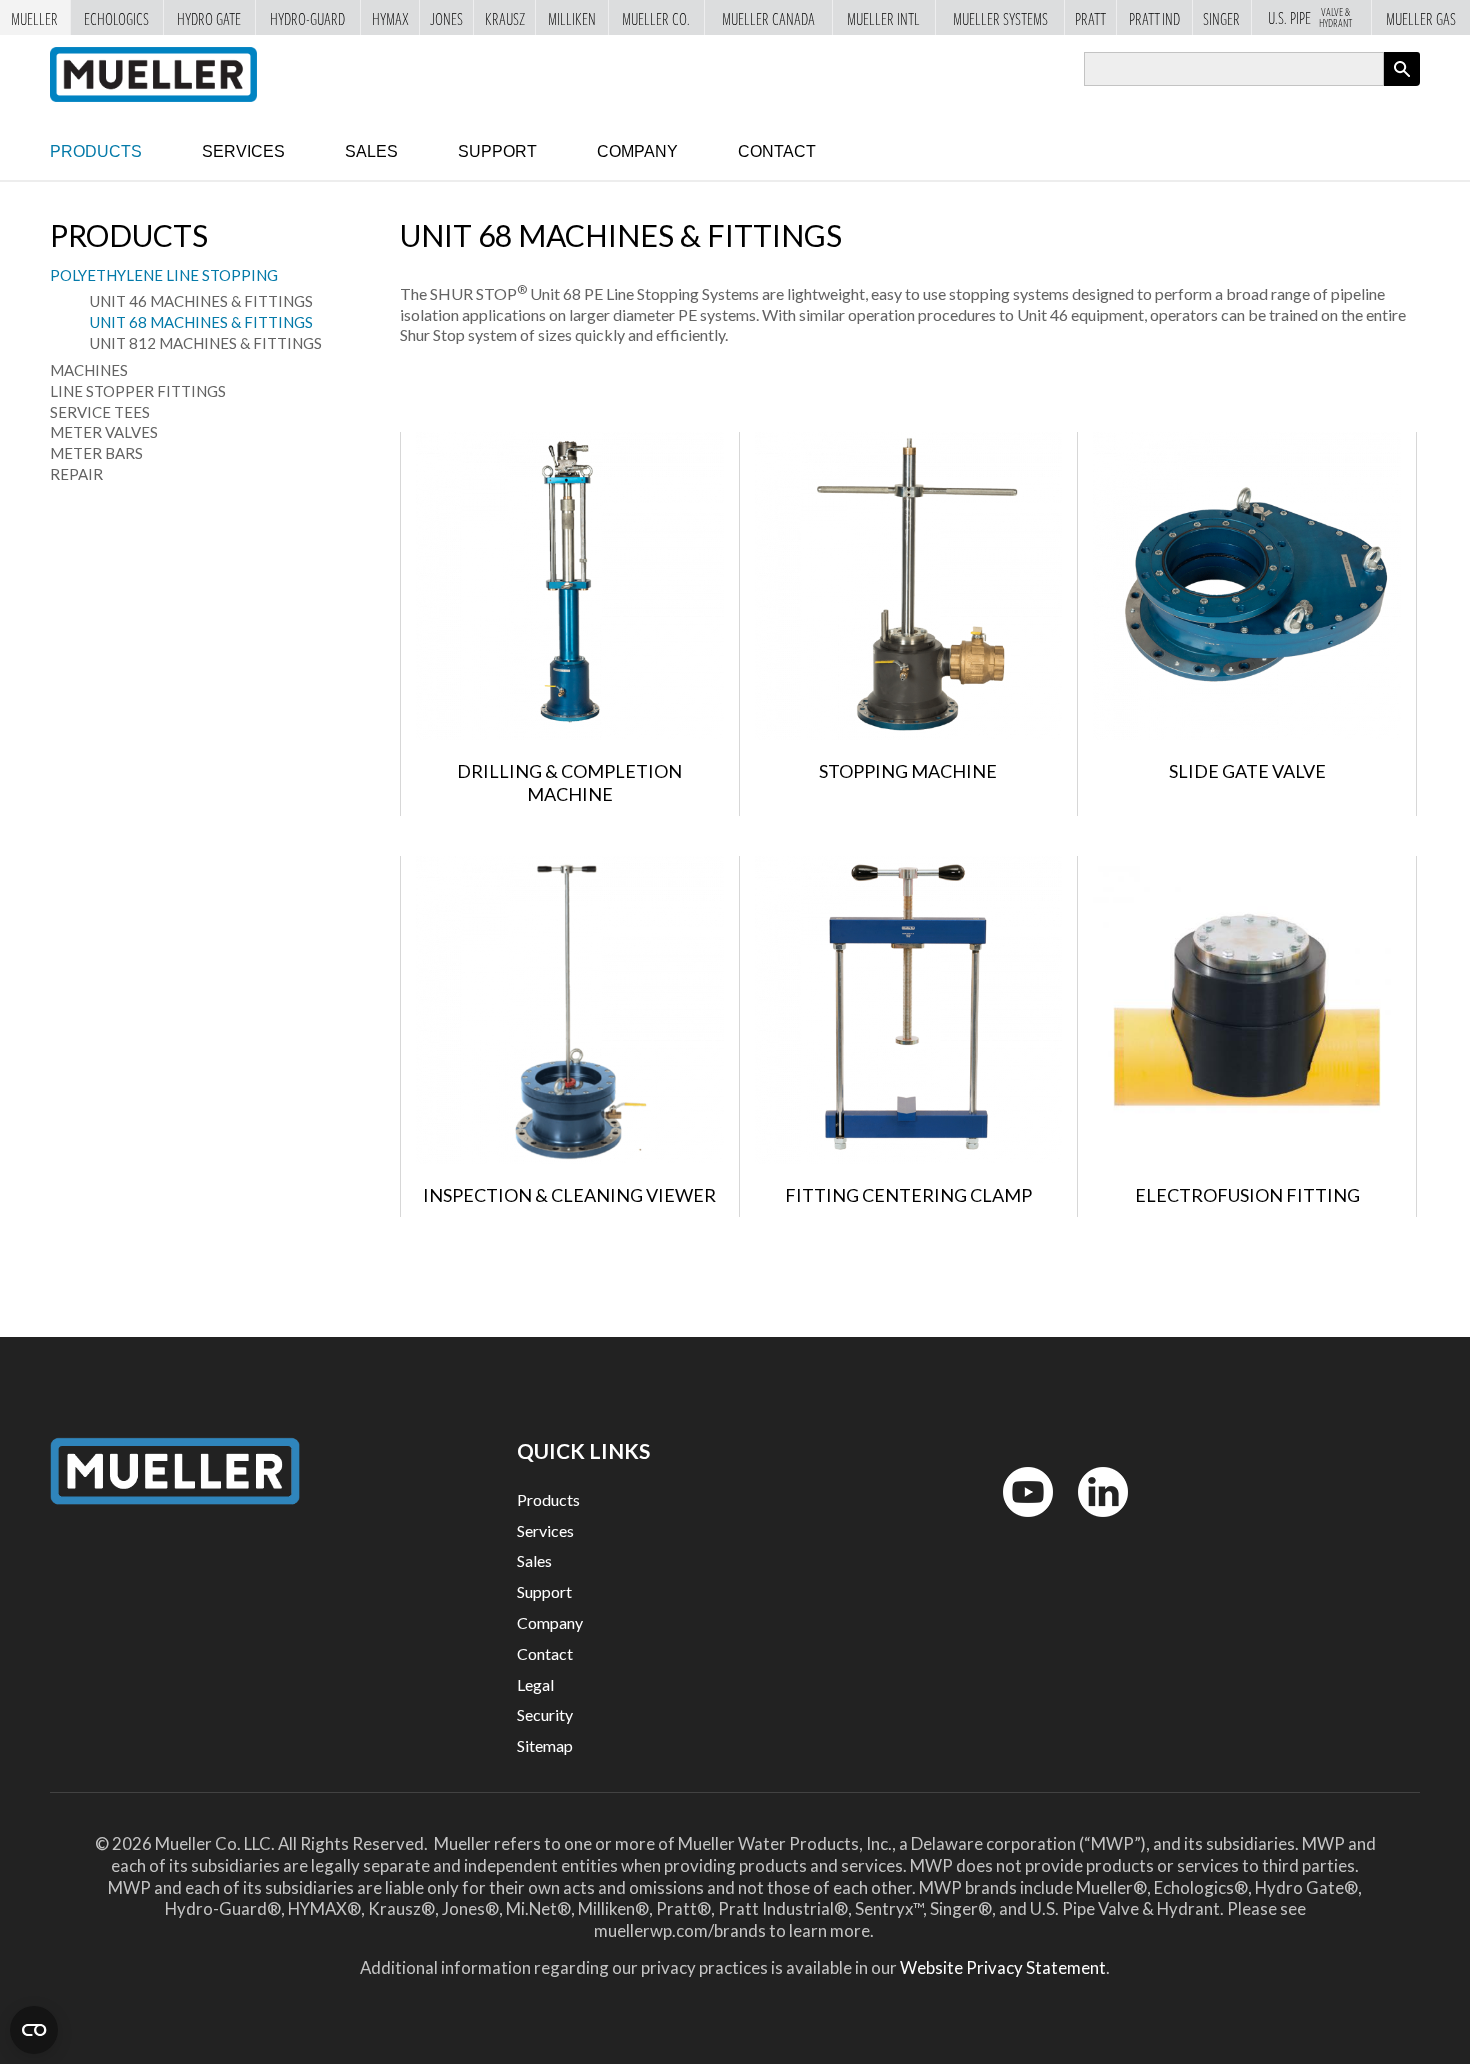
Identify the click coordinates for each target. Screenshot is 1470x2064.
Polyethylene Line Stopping (164, 275)
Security (545, 1714)
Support (497, 151)
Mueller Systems (1000, 17)
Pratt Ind (1154, 17)
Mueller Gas (1421, 17)
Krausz (505, 17)
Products (96, 151)
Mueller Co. (656, 17)
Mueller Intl (883, 17)
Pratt (1090, 17)
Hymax (390, 17)
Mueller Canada (768, 17)
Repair (76, 474)
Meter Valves (104, 432)
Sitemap (545, 1745)
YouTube (1017, 1521)
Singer (1221, 17)
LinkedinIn (1097, 1521)
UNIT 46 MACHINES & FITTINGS (201, 301)
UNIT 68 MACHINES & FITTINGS (201, 322)
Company (637, 151)
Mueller (34, 17)
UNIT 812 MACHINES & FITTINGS (206, 343)
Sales (371, 151)
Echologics (116, 17)
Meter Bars (96, 453)
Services (243, 151)
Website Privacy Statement (1003, 1967)
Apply (1402, 85)
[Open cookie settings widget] (34, 2030)
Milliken (572, 17)
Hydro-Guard (307, 17)
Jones (446, 17)
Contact (777, 151)
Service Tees (100, 412)
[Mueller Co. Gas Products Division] (153, 74)
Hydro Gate (209, 17)
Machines (89, 370)
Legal (535, 1684)
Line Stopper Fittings (138, 391)
